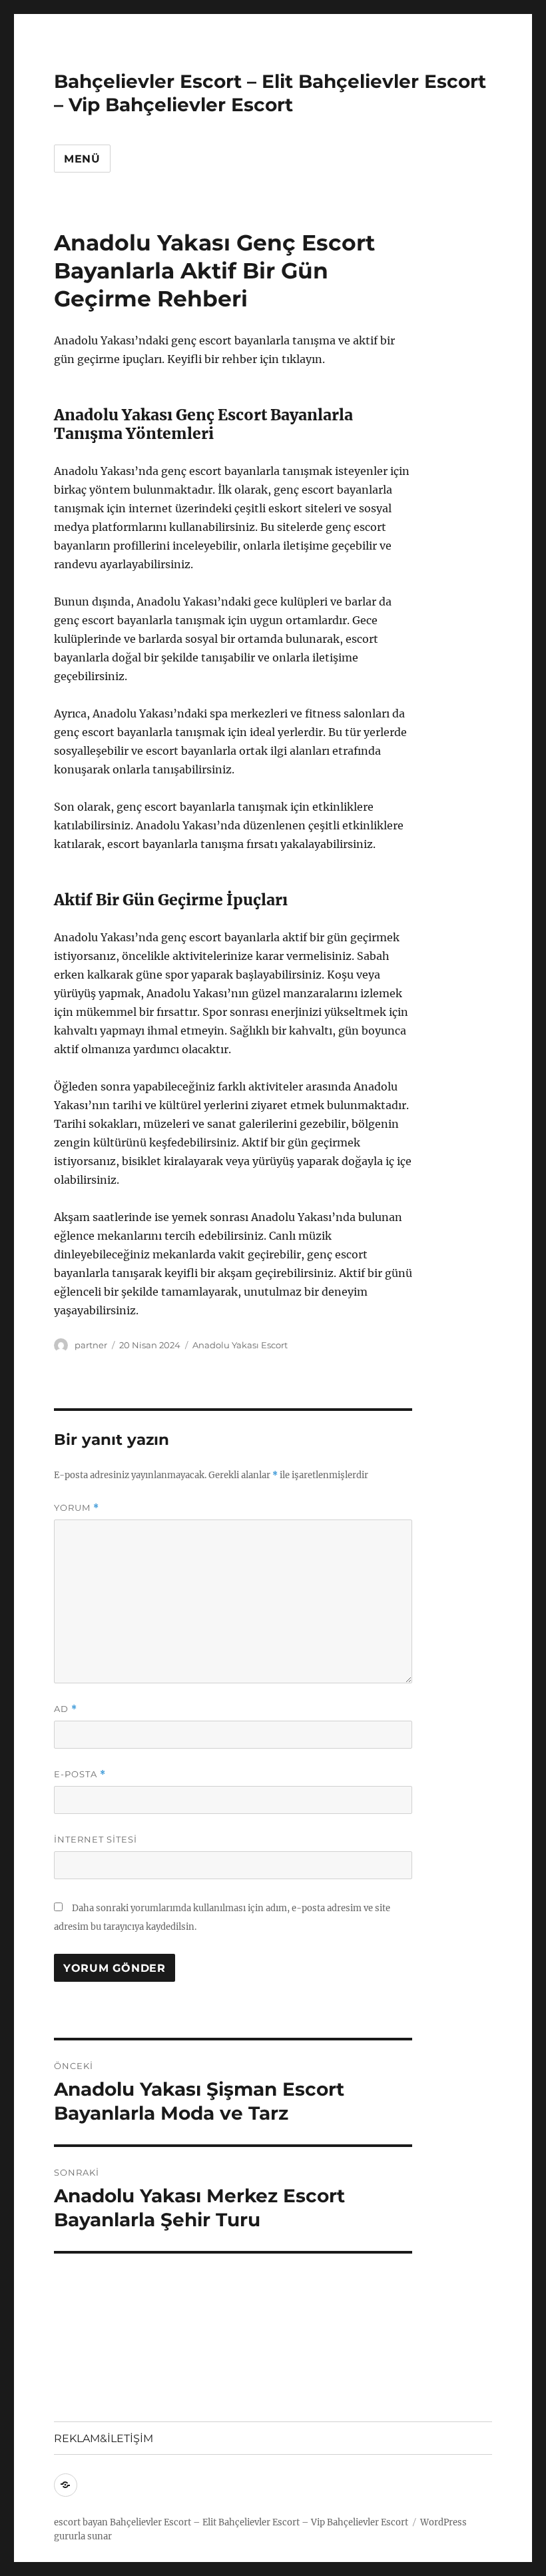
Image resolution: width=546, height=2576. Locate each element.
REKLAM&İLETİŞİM (104, 2438)
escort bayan (81, 2522)
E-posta (80, 1774)
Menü (82, 159)
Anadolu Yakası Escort (240, 1345)
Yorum (77, 1508)
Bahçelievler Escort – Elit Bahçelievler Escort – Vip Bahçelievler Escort (270, 93)
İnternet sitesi (96, 1839)
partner (91, 1345)
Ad (66, 1709)
